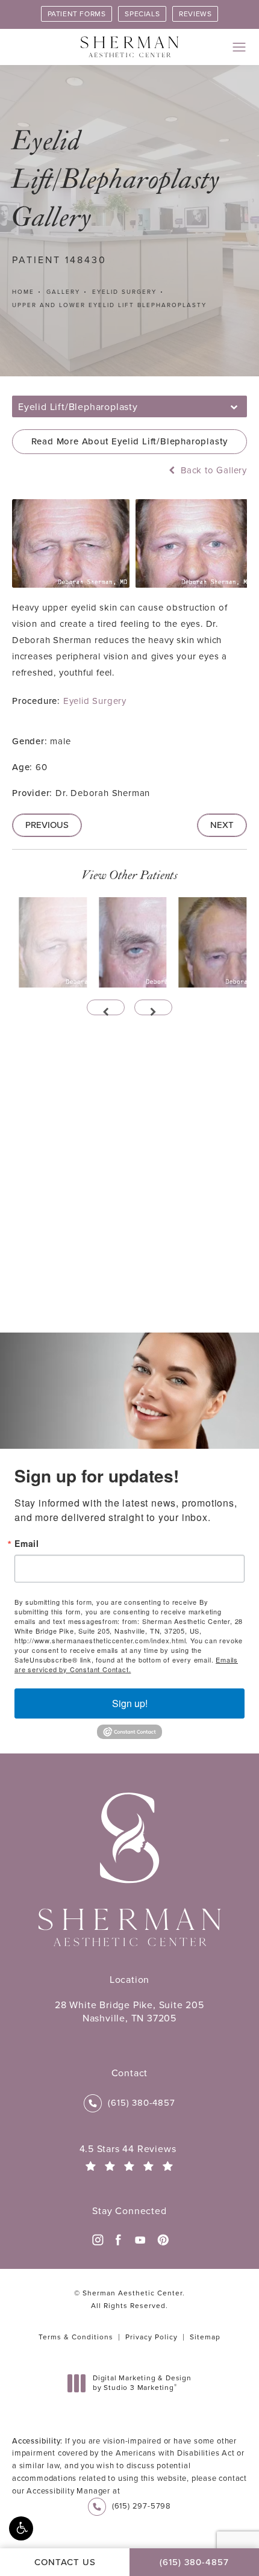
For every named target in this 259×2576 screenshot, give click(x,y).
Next (222, 825)
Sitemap (205, 2337)
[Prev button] (106, 1007)
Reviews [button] (195, 14)
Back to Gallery (212, 471)
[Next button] (153, 1007)
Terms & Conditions (76, 2337)
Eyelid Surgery (124, 292)
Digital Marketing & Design (142, 2383)
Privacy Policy (151, 2337)
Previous (47, 825)
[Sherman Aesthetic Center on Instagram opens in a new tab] (97, 2240)
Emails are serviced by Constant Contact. (126, 1664)
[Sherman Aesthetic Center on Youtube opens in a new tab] (140, 2240)
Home (23, 292)
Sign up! (130, 1703)
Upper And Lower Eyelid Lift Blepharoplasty (109, 305)
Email (27, 1543)
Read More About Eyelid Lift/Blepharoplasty (130, 441)
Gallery (63, 292)
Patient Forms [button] (77, 14)
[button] (21, 2528)
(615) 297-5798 (142, 2506)
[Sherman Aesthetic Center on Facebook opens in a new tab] (119, 2240)
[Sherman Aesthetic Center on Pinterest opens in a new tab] (162, 2240)
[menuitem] (97, 2240)
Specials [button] (142, 14)
